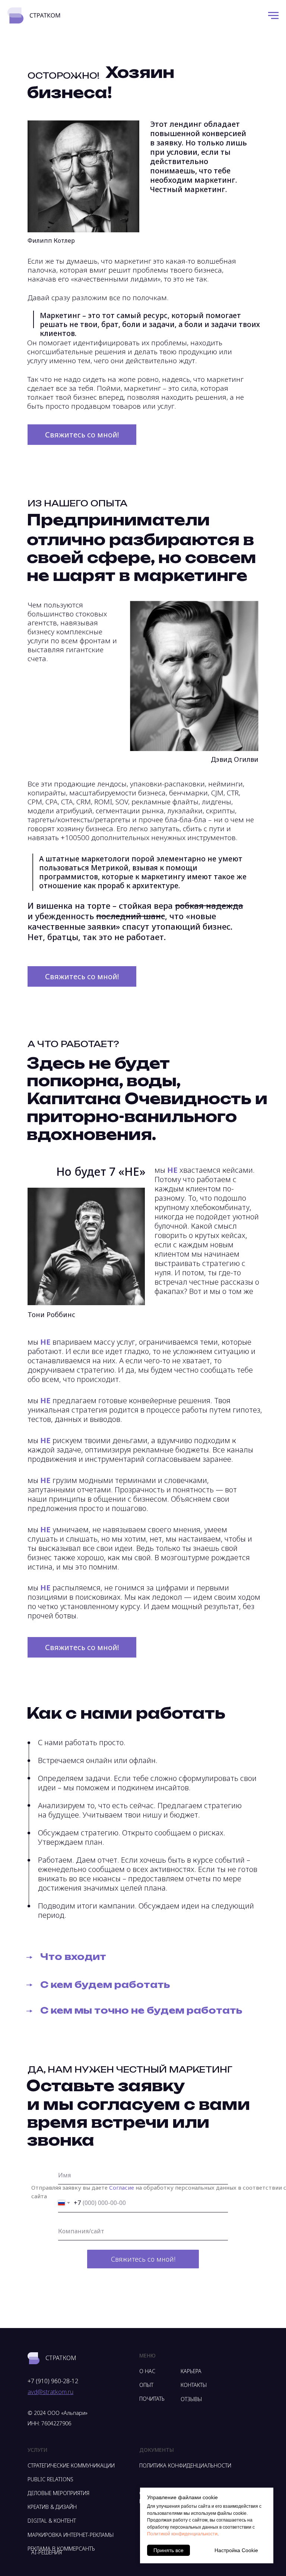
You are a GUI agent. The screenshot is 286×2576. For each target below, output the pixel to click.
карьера (191, 2371)
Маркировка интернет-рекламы (71, 2535)
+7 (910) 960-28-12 (53, 2381)
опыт (146, 2385)
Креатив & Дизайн (52, 2507)
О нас (147, 2371)
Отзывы (191, 2399)
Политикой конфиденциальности (182, 2534)
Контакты (194, 2385)
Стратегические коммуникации (71, 2465)
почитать (152, 2399)
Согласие (122, 2187)
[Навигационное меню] (273, 16)
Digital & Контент (52, 2521)
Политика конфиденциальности (185, 2465)
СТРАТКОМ (61, 2358)
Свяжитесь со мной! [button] (82, 435)
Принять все (169, 2550)
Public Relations (50, 2479)
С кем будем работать (105, 1985)
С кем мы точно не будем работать (141, 2010)
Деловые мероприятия (58, 2493)
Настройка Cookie (236, 2550)
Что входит (73, 1957)
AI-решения (47, 2552)
